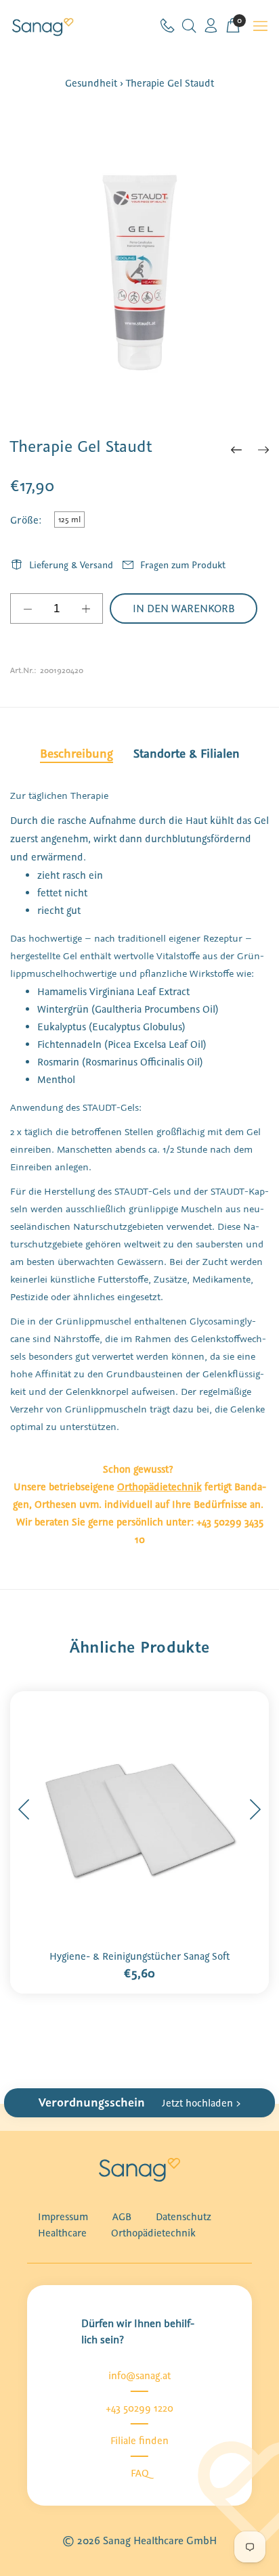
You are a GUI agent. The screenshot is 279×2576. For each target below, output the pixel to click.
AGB (122, 2217)
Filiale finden (139, 2441)
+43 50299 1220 (139, 2408)
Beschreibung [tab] (77, 754)
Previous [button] (24, 1810)
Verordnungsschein (140, 2102)
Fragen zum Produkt (183, 565)
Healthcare (62, 2233)
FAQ (140, 2473)
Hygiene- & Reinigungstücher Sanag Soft (139, 1956)
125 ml (69, 520)
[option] (139, 267)
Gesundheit (91, 83)
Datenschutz (184, 2217)
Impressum (63, 2217)
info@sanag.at (139, 2376)
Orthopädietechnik (153, 2233)
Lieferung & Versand (71, 565)
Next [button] (255, 1810)
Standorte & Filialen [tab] (187, 754)
